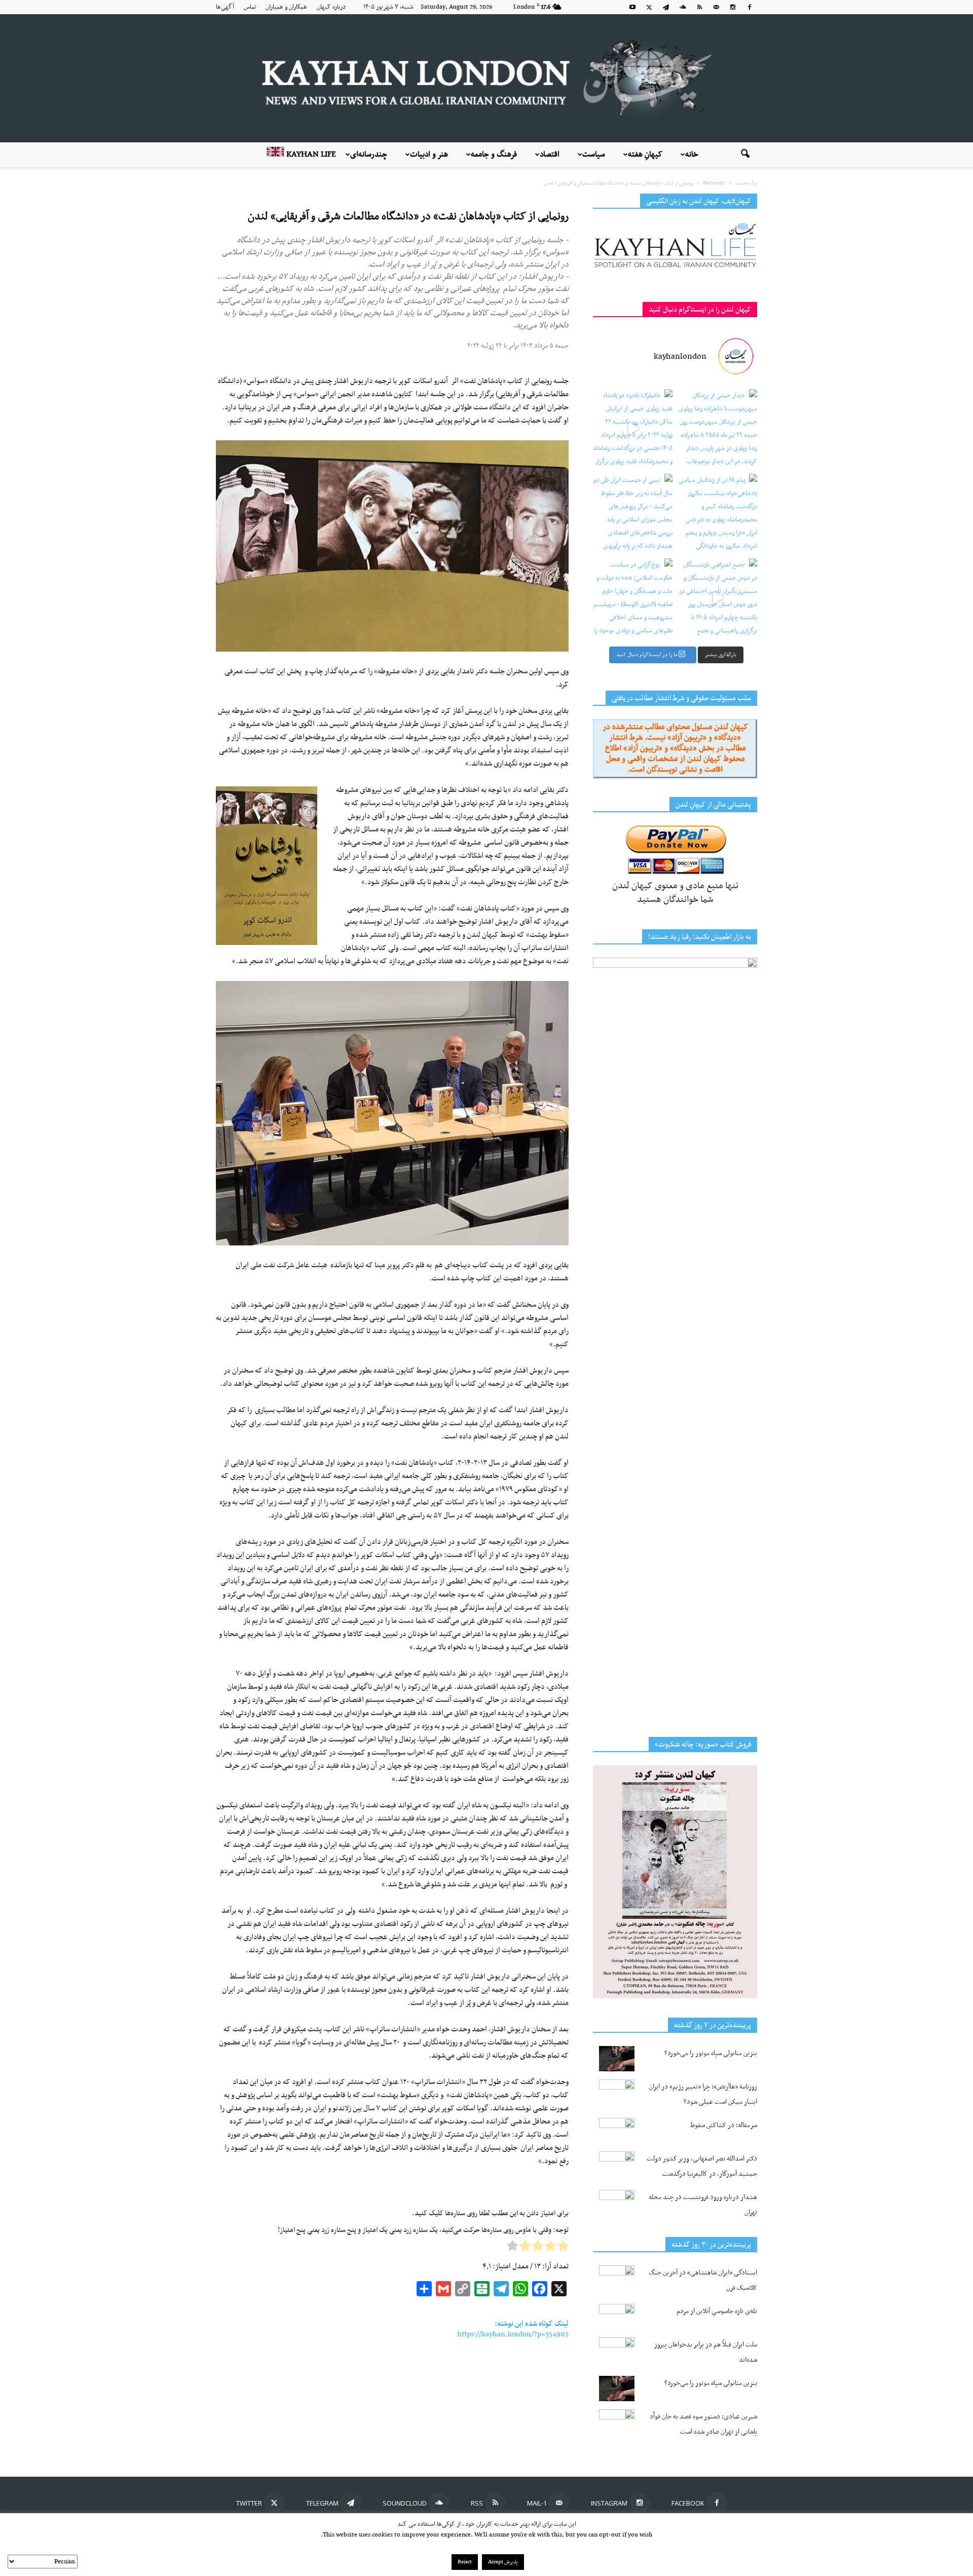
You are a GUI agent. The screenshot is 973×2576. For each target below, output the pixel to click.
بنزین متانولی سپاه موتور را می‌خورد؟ (711, 2053)
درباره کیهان (331, 7)
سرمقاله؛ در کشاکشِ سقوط (724, 2125)
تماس (250, 7)
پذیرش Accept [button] (503, 2562)
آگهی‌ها (225, 7)
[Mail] (716, 7)
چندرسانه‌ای (369, 155)
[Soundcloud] (683, 7)
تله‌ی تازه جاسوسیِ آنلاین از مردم (717, 2311)
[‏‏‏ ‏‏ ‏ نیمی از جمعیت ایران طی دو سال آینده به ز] (633, 514)
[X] (649, 7)
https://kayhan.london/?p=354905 (513, 2334)
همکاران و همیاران (286, 7)
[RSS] (699, 7)
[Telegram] (666, 7)
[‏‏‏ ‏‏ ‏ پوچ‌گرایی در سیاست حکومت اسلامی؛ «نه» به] (633, 598)
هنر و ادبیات (429, 155)
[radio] (563, 2248)
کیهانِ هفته (645, 155)
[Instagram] (733, 7)
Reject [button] (465, 2562)
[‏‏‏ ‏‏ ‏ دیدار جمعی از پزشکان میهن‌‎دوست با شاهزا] (717, 429)
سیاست (594, 155)
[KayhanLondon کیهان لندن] (486, 78)
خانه (692, 155)
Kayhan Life (310, 155)
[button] (745, 155)
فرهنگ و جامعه (494, 155)
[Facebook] (750, 7)
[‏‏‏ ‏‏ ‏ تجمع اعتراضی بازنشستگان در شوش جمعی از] (717, 598)
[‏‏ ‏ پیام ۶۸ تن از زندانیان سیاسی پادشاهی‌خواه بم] (717, 514)
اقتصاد (550, 155)
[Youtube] (632, 7)
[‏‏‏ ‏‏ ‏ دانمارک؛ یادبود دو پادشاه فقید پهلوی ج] (633, 429)
